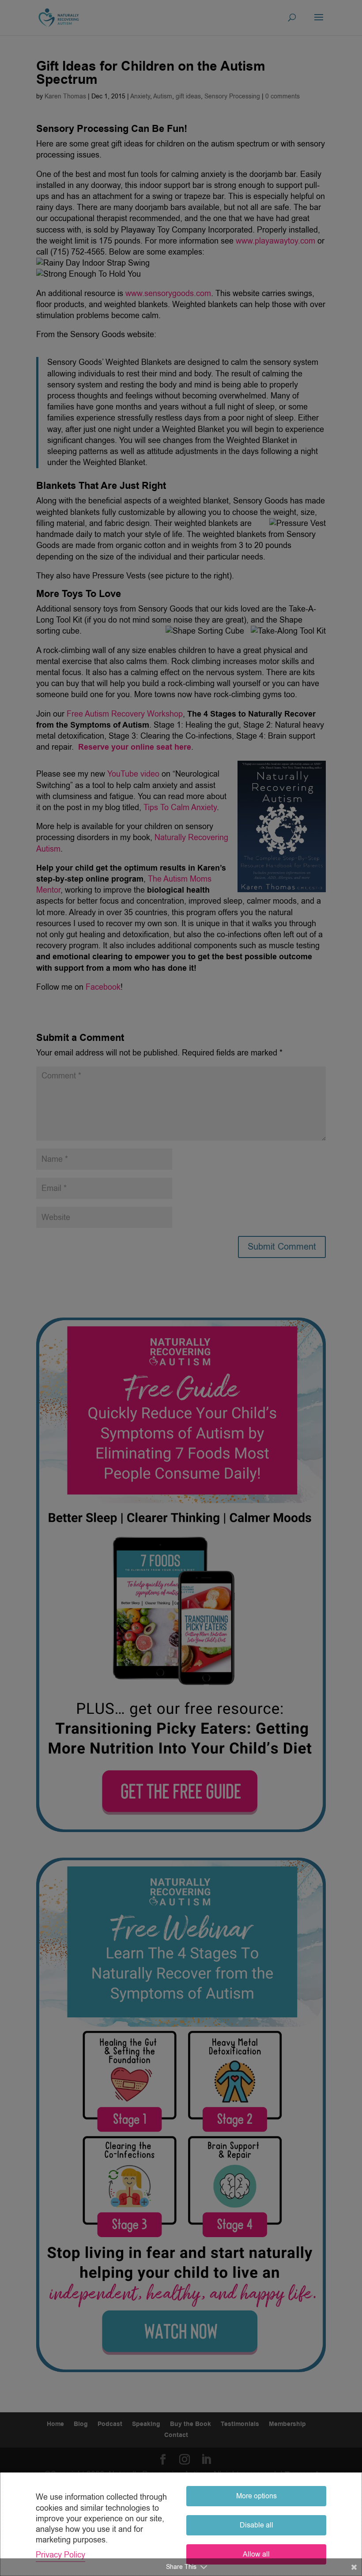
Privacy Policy (60, 2555)
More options (256, 2496)
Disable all (256, 2525)
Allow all (256, 2554)
